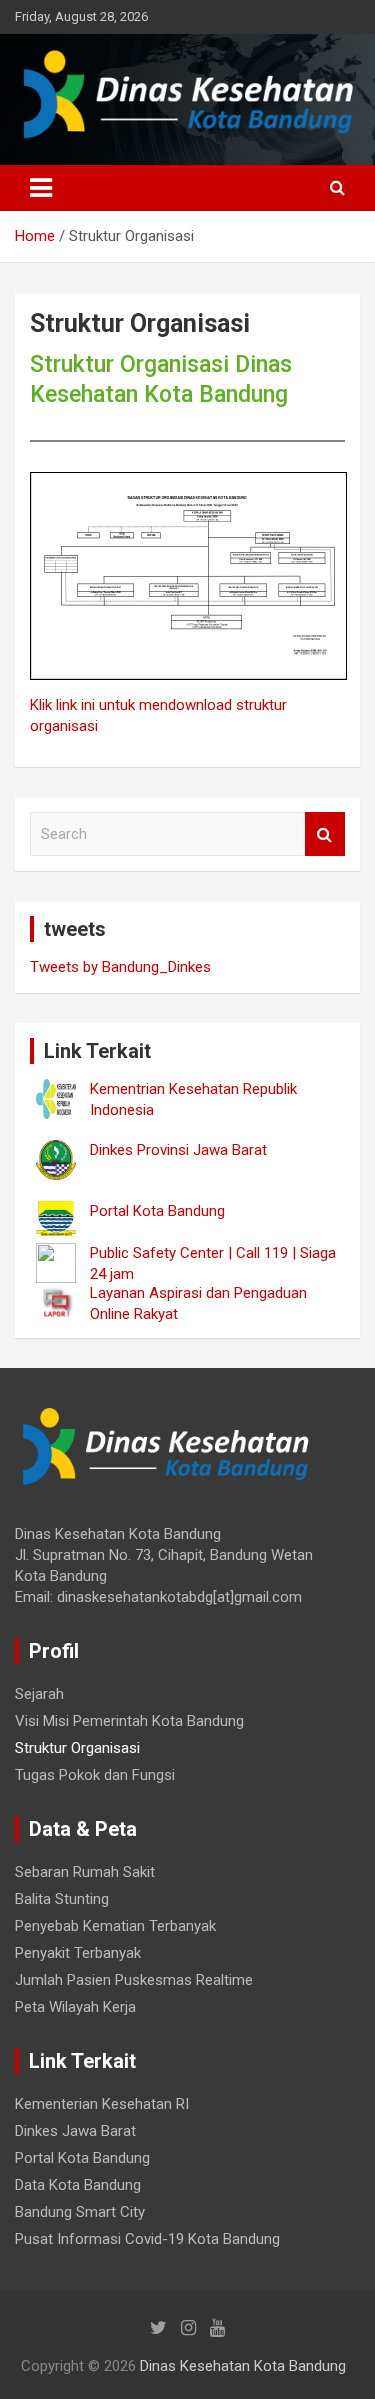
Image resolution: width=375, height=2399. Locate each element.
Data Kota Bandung (78, 2185)
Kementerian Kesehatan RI (102, 2104)
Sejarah (39, 1694)
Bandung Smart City (80, 2212)
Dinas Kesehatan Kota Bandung (243, 2366)
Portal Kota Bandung (82, 2158)
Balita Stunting (62, 1899)
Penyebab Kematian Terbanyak (115, 1926)
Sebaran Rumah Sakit (85, 1872)
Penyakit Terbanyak (78, 1953)
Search (325, 834)
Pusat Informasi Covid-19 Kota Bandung (147, 2239)
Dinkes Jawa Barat (75, 2131)
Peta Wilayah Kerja (75, 2007)
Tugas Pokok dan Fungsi (95, 1775)
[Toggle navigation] (41, 188)
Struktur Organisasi (77, 1748)
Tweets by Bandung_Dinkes (120, 967)
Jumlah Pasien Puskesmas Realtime (134, 1980)
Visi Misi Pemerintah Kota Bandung (129, 1721)
